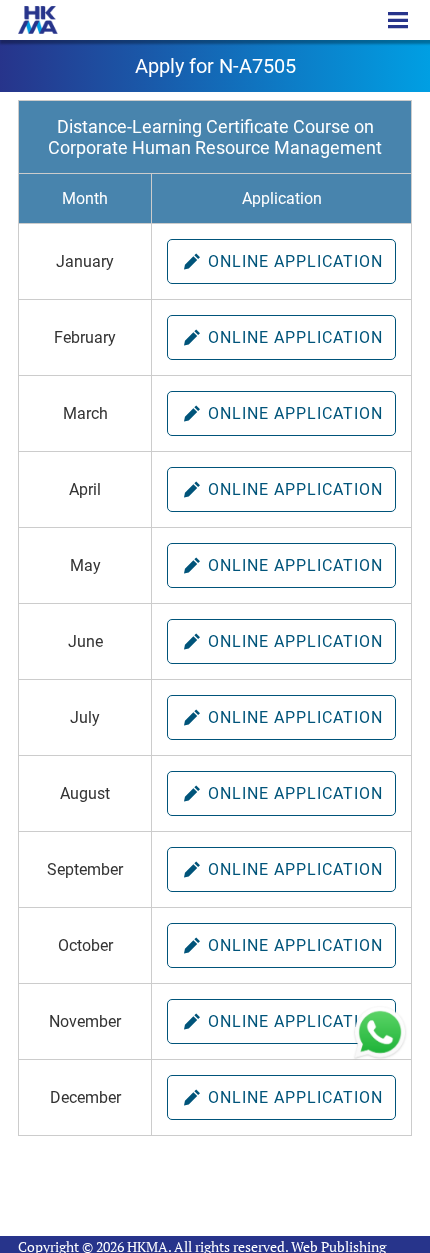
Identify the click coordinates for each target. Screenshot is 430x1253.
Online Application (293, 261)
